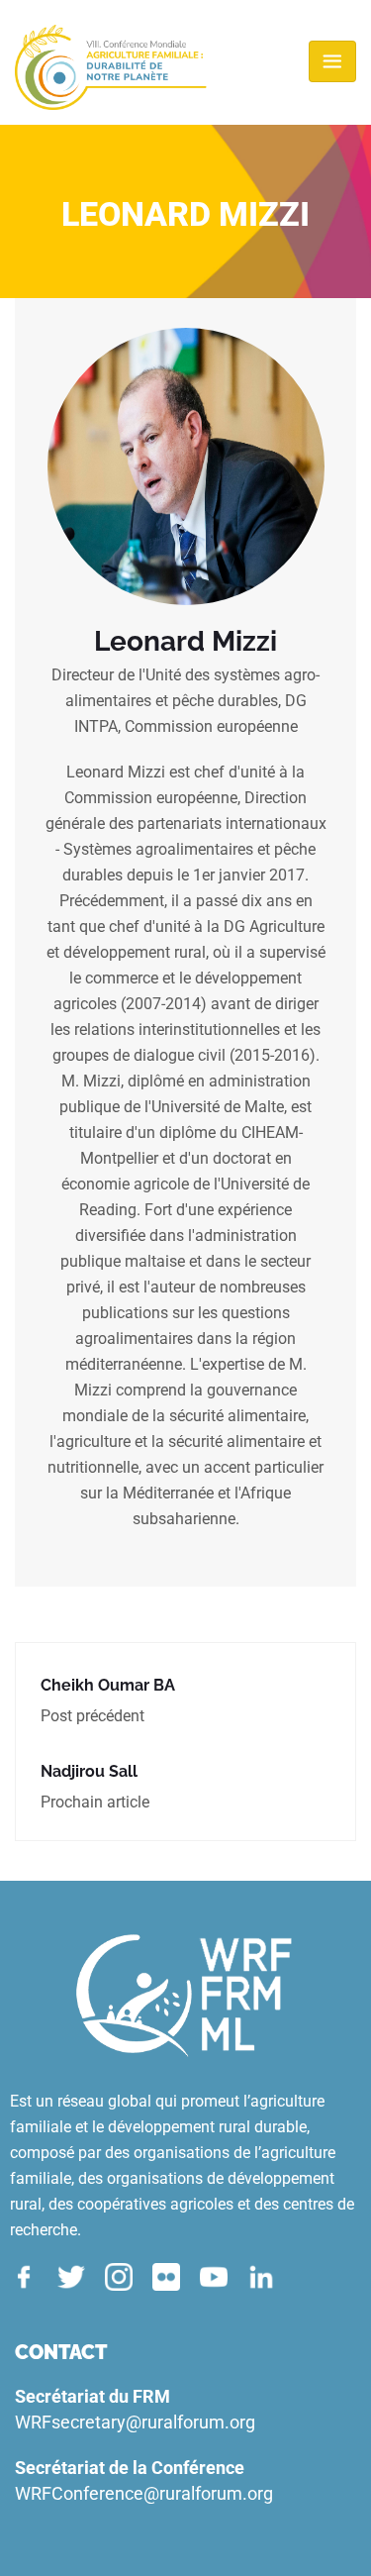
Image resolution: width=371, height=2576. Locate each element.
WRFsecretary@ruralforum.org (135, 2422)
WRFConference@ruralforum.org (144, 2493)
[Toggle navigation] (332, 61)
